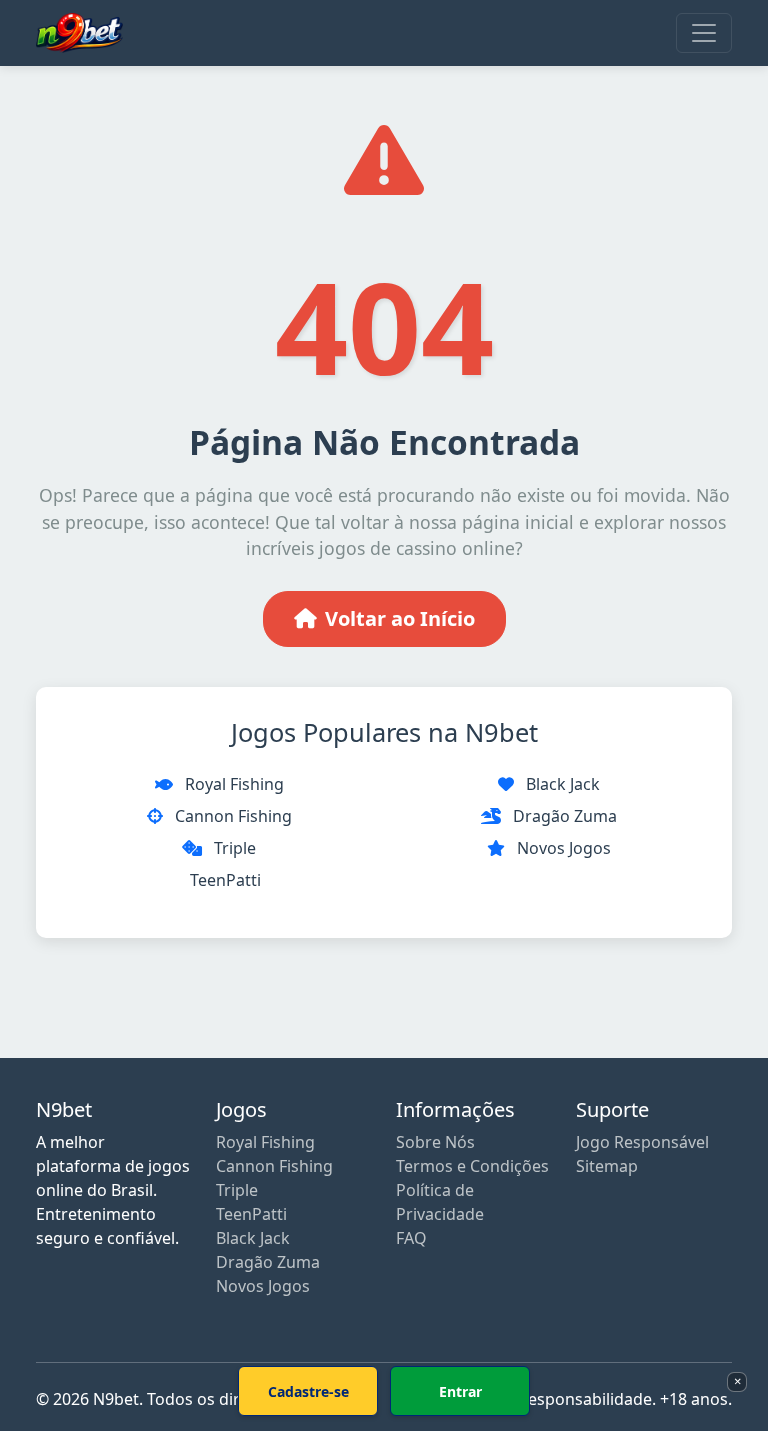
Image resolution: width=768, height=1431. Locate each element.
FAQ (411, 1238)
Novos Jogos (564, 848)
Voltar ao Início (400, 618)
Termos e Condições (472, 1166)
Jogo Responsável (642, 1142)
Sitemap (607, 1166)
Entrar (460, 1391)
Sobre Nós (435, 1142)
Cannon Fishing (233, 816)
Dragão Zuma (565, 816)
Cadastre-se (308, 1391)
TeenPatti (225, 880)
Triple (235, 848)
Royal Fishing (234, 784)
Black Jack (563, 784)
